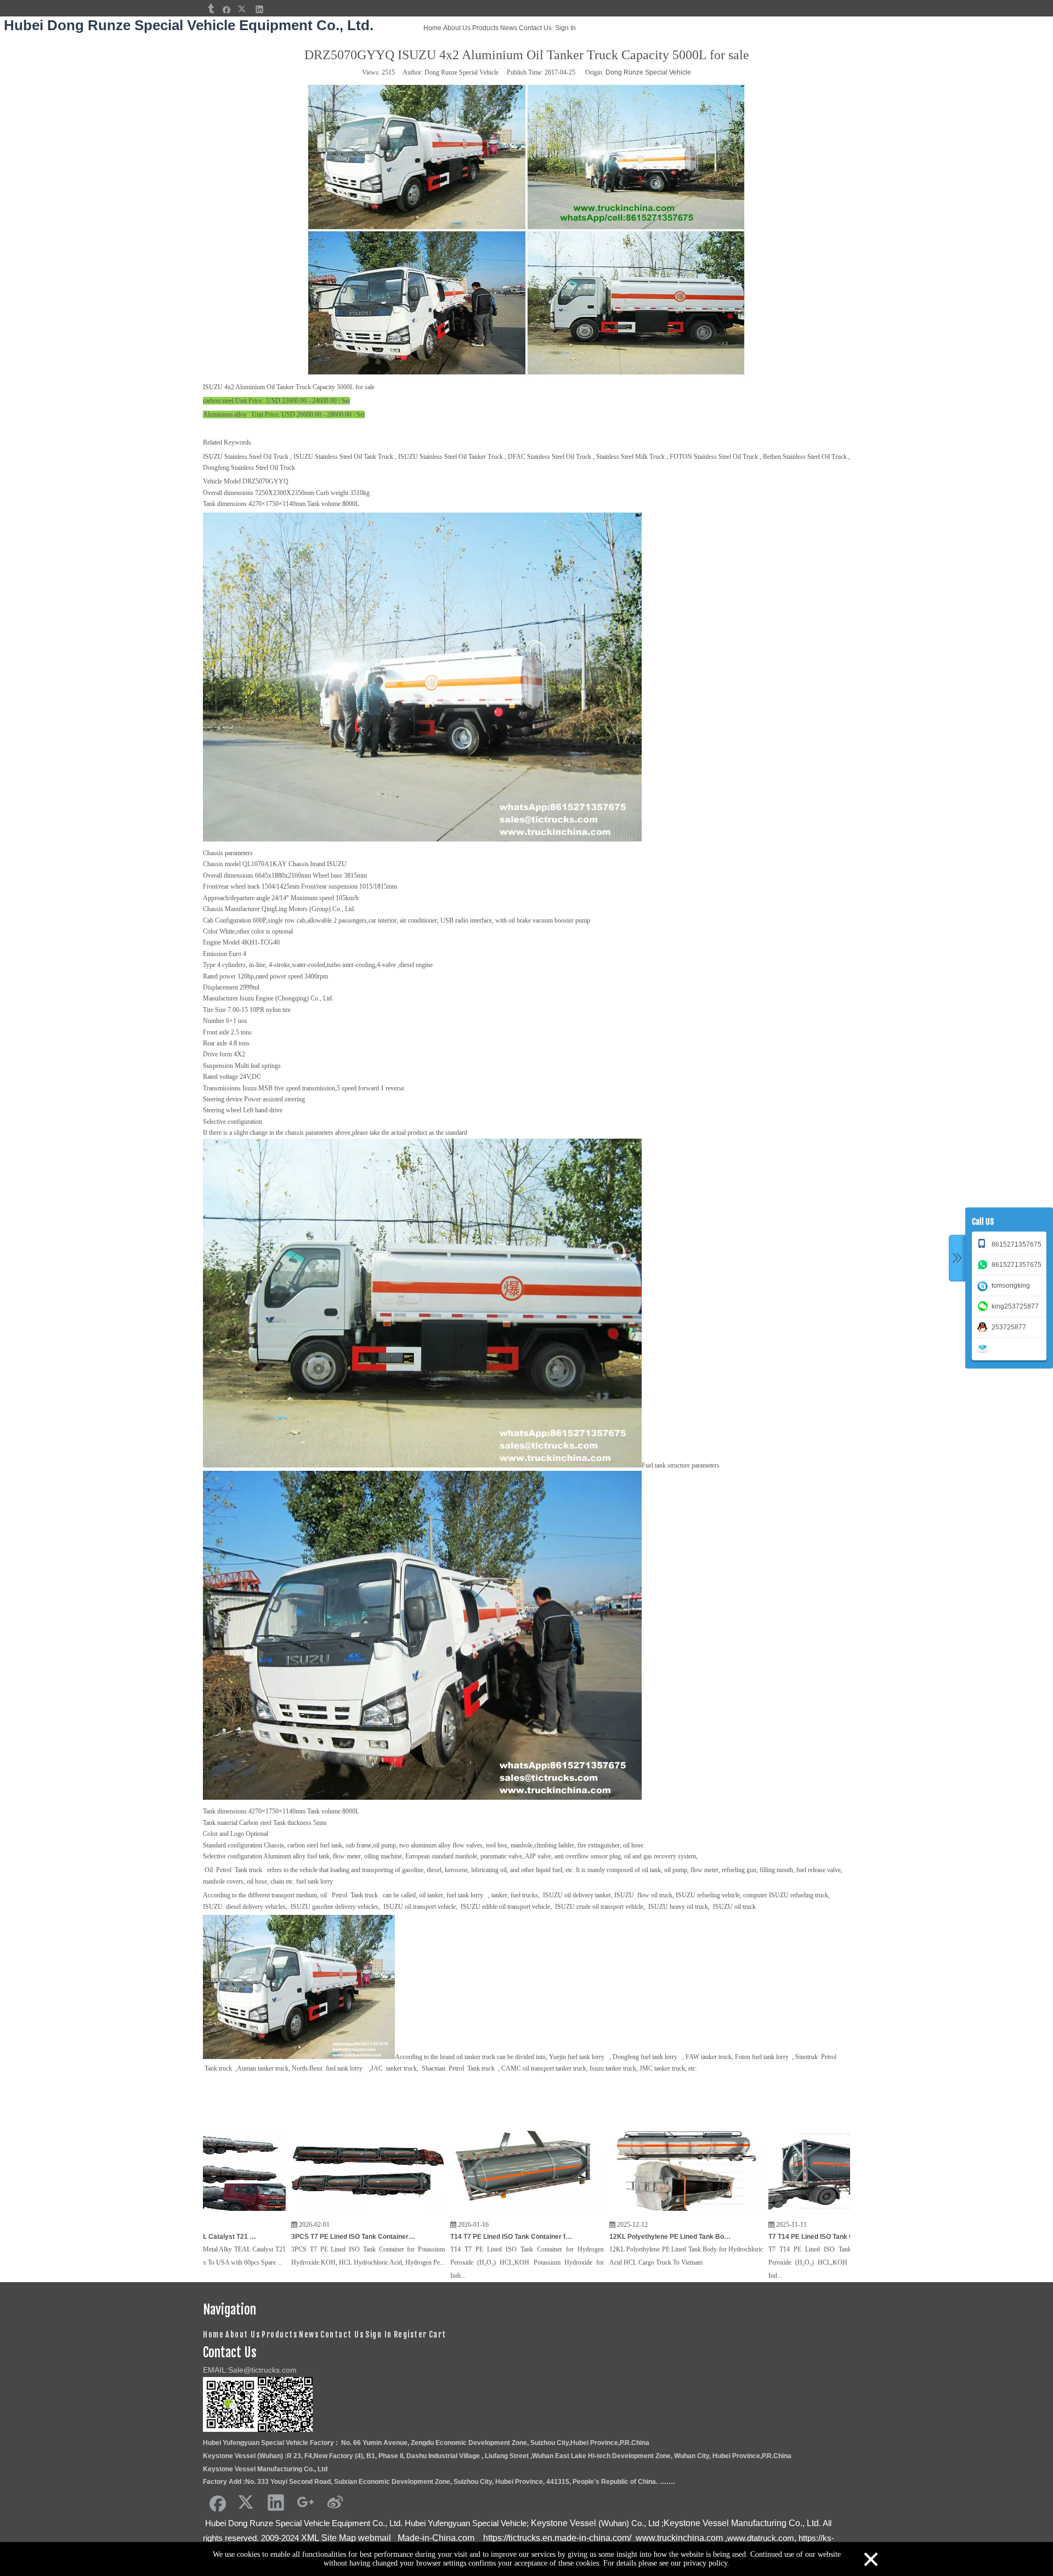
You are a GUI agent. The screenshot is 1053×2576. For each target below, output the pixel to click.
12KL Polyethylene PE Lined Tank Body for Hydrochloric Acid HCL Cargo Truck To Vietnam (532, 2237)
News (509, 28)
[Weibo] (335, 2502)
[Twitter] (243, 9)
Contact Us (535, 28)
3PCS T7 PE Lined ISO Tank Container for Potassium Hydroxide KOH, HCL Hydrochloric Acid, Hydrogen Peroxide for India (214, 2237)
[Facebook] (227, 9)
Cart (438, 2335)
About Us (457, 28)
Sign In (565, 28)
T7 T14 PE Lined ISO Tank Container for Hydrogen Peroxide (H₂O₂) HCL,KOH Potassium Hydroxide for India (691, 2237)
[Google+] (305, 2502)
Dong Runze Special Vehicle (648, 72)
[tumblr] (210, 9)
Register (411, 2335)
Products (485, 28)
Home (432, 28)
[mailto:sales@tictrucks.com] (984, 1347)
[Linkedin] (260, 9)
